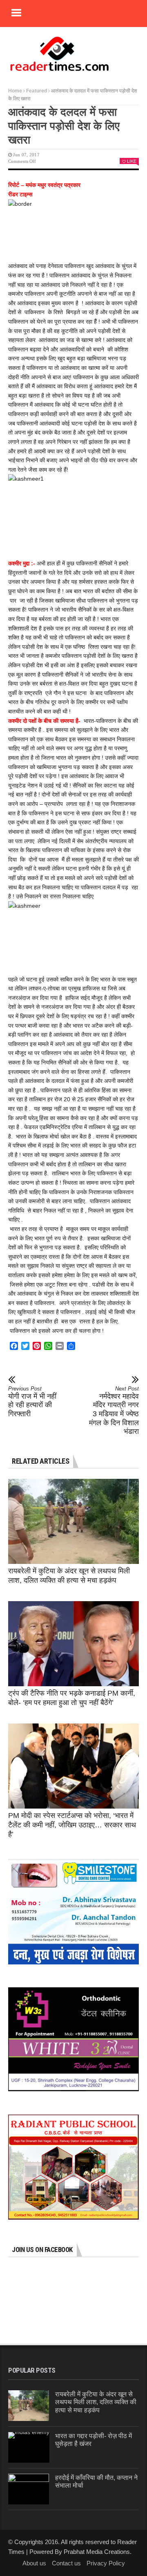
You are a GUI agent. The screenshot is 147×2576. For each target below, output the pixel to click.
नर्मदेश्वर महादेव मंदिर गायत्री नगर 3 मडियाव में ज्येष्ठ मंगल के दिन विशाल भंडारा (114, 1411)
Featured (37, 91)
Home (15, 91)
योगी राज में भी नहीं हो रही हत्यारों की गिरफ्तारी (32, 1402)
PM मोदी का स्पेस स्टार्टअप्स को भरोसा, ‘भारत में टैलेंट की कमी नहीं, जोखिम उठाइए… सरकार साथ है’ (72, 1825)
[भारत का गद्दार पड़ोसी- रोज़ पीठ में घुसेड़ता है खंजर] (29, 2447)
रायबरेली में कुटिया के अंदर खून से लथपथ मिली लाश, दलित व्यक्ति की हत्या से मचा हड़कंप (96, 2402)
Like (132, 161)
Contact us (66, 2563)
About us (34, 2563)
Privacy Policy (106, 2563)
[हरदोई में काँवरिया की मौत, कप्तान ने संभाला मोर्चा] (29, 2489)
